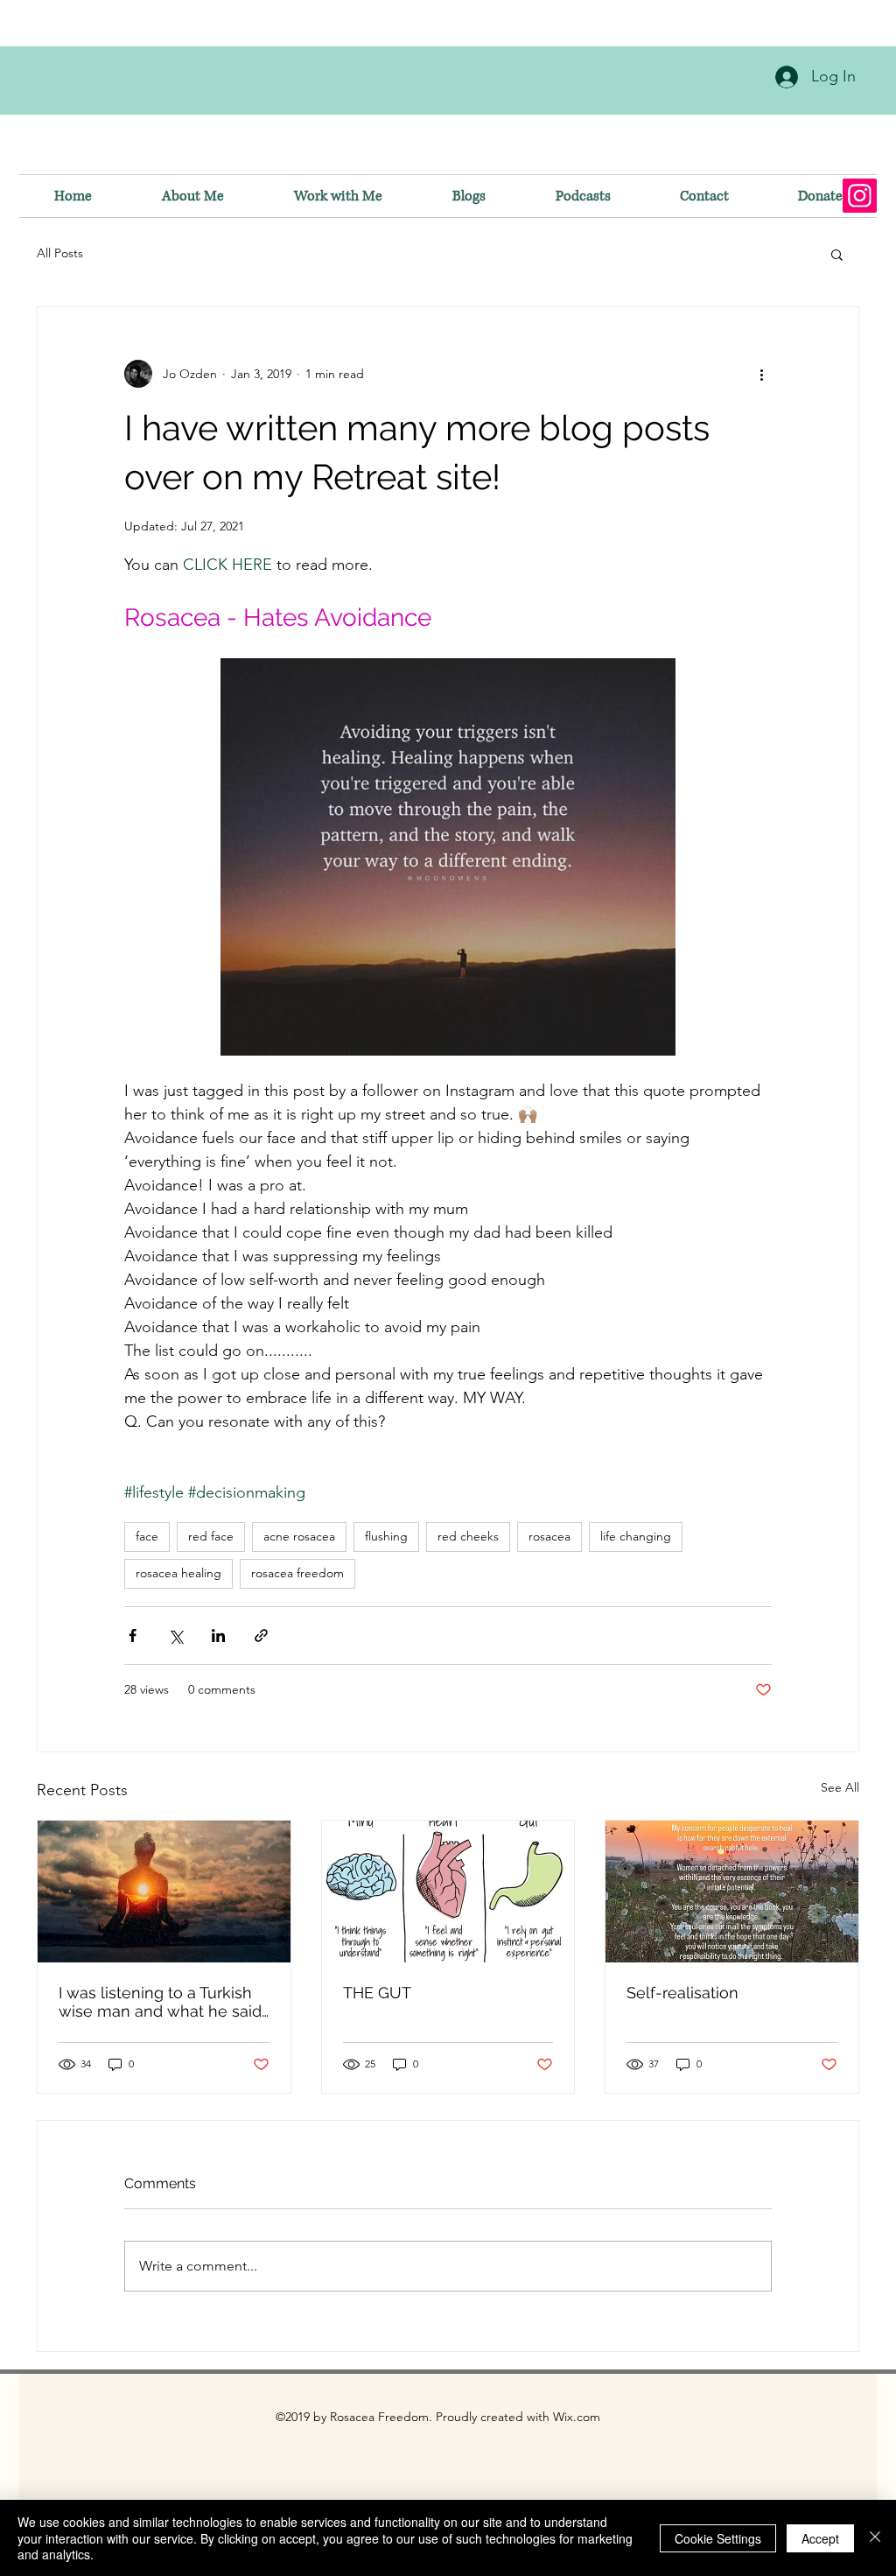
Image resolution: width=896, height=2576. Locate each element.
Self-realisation (682, 1993)
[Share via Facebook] (133, 1635)
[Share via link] (261, 1635)
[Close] (875, 2538)
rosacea (549, 1536)
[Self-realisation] (732, 1892)
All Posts (60, 253)
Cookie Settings (718, 2538)
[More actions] (761, 374)
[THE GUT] (448, 1892)
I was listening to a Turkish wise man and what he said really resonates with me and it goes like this (160, 2002)
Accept (820, 2538)
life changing (636, 1536)
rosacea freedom (297, 1573)
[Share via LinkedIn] (218, 1635)
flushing (386, 1536)
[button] (837, 254)
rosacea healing (178, 1573)
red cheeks (468, 1536)
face (147, 1536)
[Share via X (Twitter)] (175, 1635)
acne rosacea (299, 1536)
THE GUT (377, 1993)
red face (211, 1536)
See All (840, 1787)
